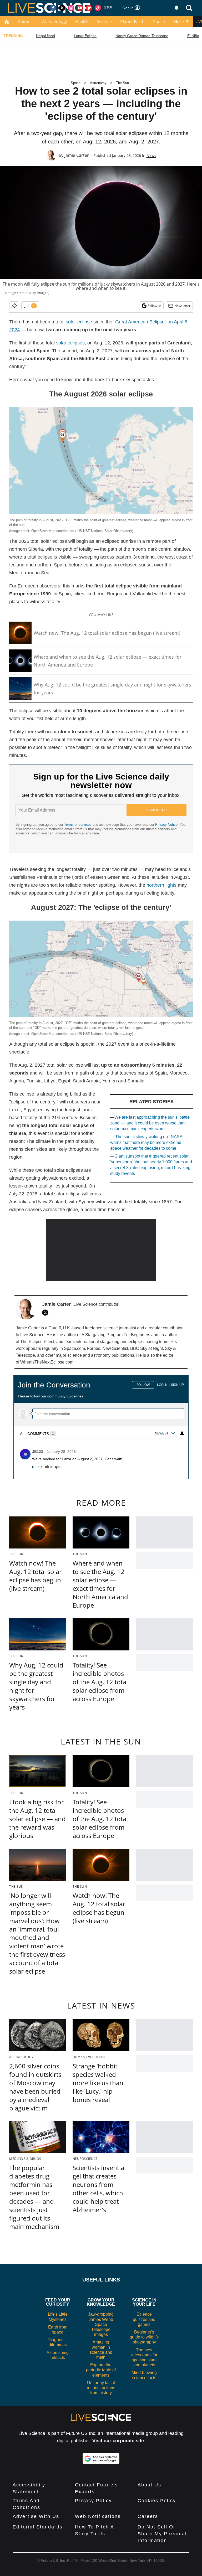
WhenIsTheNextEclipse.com (47, 1362)
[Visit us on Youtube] (80, 8)
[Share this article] (14, 306)
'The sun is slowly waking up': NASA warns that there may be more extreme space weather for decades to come (146, 1142)
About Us (149, 2485)
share (159, 1467)
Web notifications (98, 2516)
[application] (101, 1250)
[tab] (38, 1434)
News (151, 155)
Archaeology (54, 22)
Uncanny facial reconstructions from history (101, 2388)
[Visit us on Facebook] (53, 8)
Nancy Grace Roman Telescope (142, 36)
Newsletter (182, 306)
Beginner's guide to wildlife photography (144, 2337)
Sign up (177, 1385)
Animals (26, 22)
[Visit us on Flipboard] (89, 8)
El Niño (193, 36)
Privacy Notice (166, 825)
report (174, 1467)
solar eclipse (79, 322)
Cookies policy (157, 2501)
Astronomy (98, 83)
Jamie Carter (77, 155)
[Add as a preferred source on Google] (101, 2459)
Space (159, 22)
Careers (148, 2516)
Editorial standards (38, 2527)
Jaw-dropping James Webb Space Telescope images (101, 2324)
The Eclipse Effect (37, 1342)
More (179, 22)
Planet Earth (132, 22)
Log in (162, 1385)
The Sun (122, 83)
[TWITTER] (47, 1313)
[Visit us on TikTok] (98, 8)
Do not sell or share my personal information (162, 2534)
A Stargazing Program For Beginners (116, 1335)
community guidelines (65, 1396)
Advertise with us (36, 2516)
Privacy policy (93, 2501)
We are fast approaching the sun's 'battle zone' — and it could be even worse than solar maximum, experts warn (150, 1123)
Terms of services (78, 825)
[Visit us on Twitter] (62, 8)
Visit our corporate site (118, 2441)
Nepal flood (46, 36)
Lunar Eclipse (85, 36)
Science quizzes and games (144, 2319)
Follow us (155, 306)
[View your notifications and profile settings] (176, 8)
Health (82, 22)
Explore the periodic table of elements (101, 2370)
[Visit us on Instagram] (71, 8)
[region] (101, 1425)
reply (37, 1467)
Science (104, 22)
